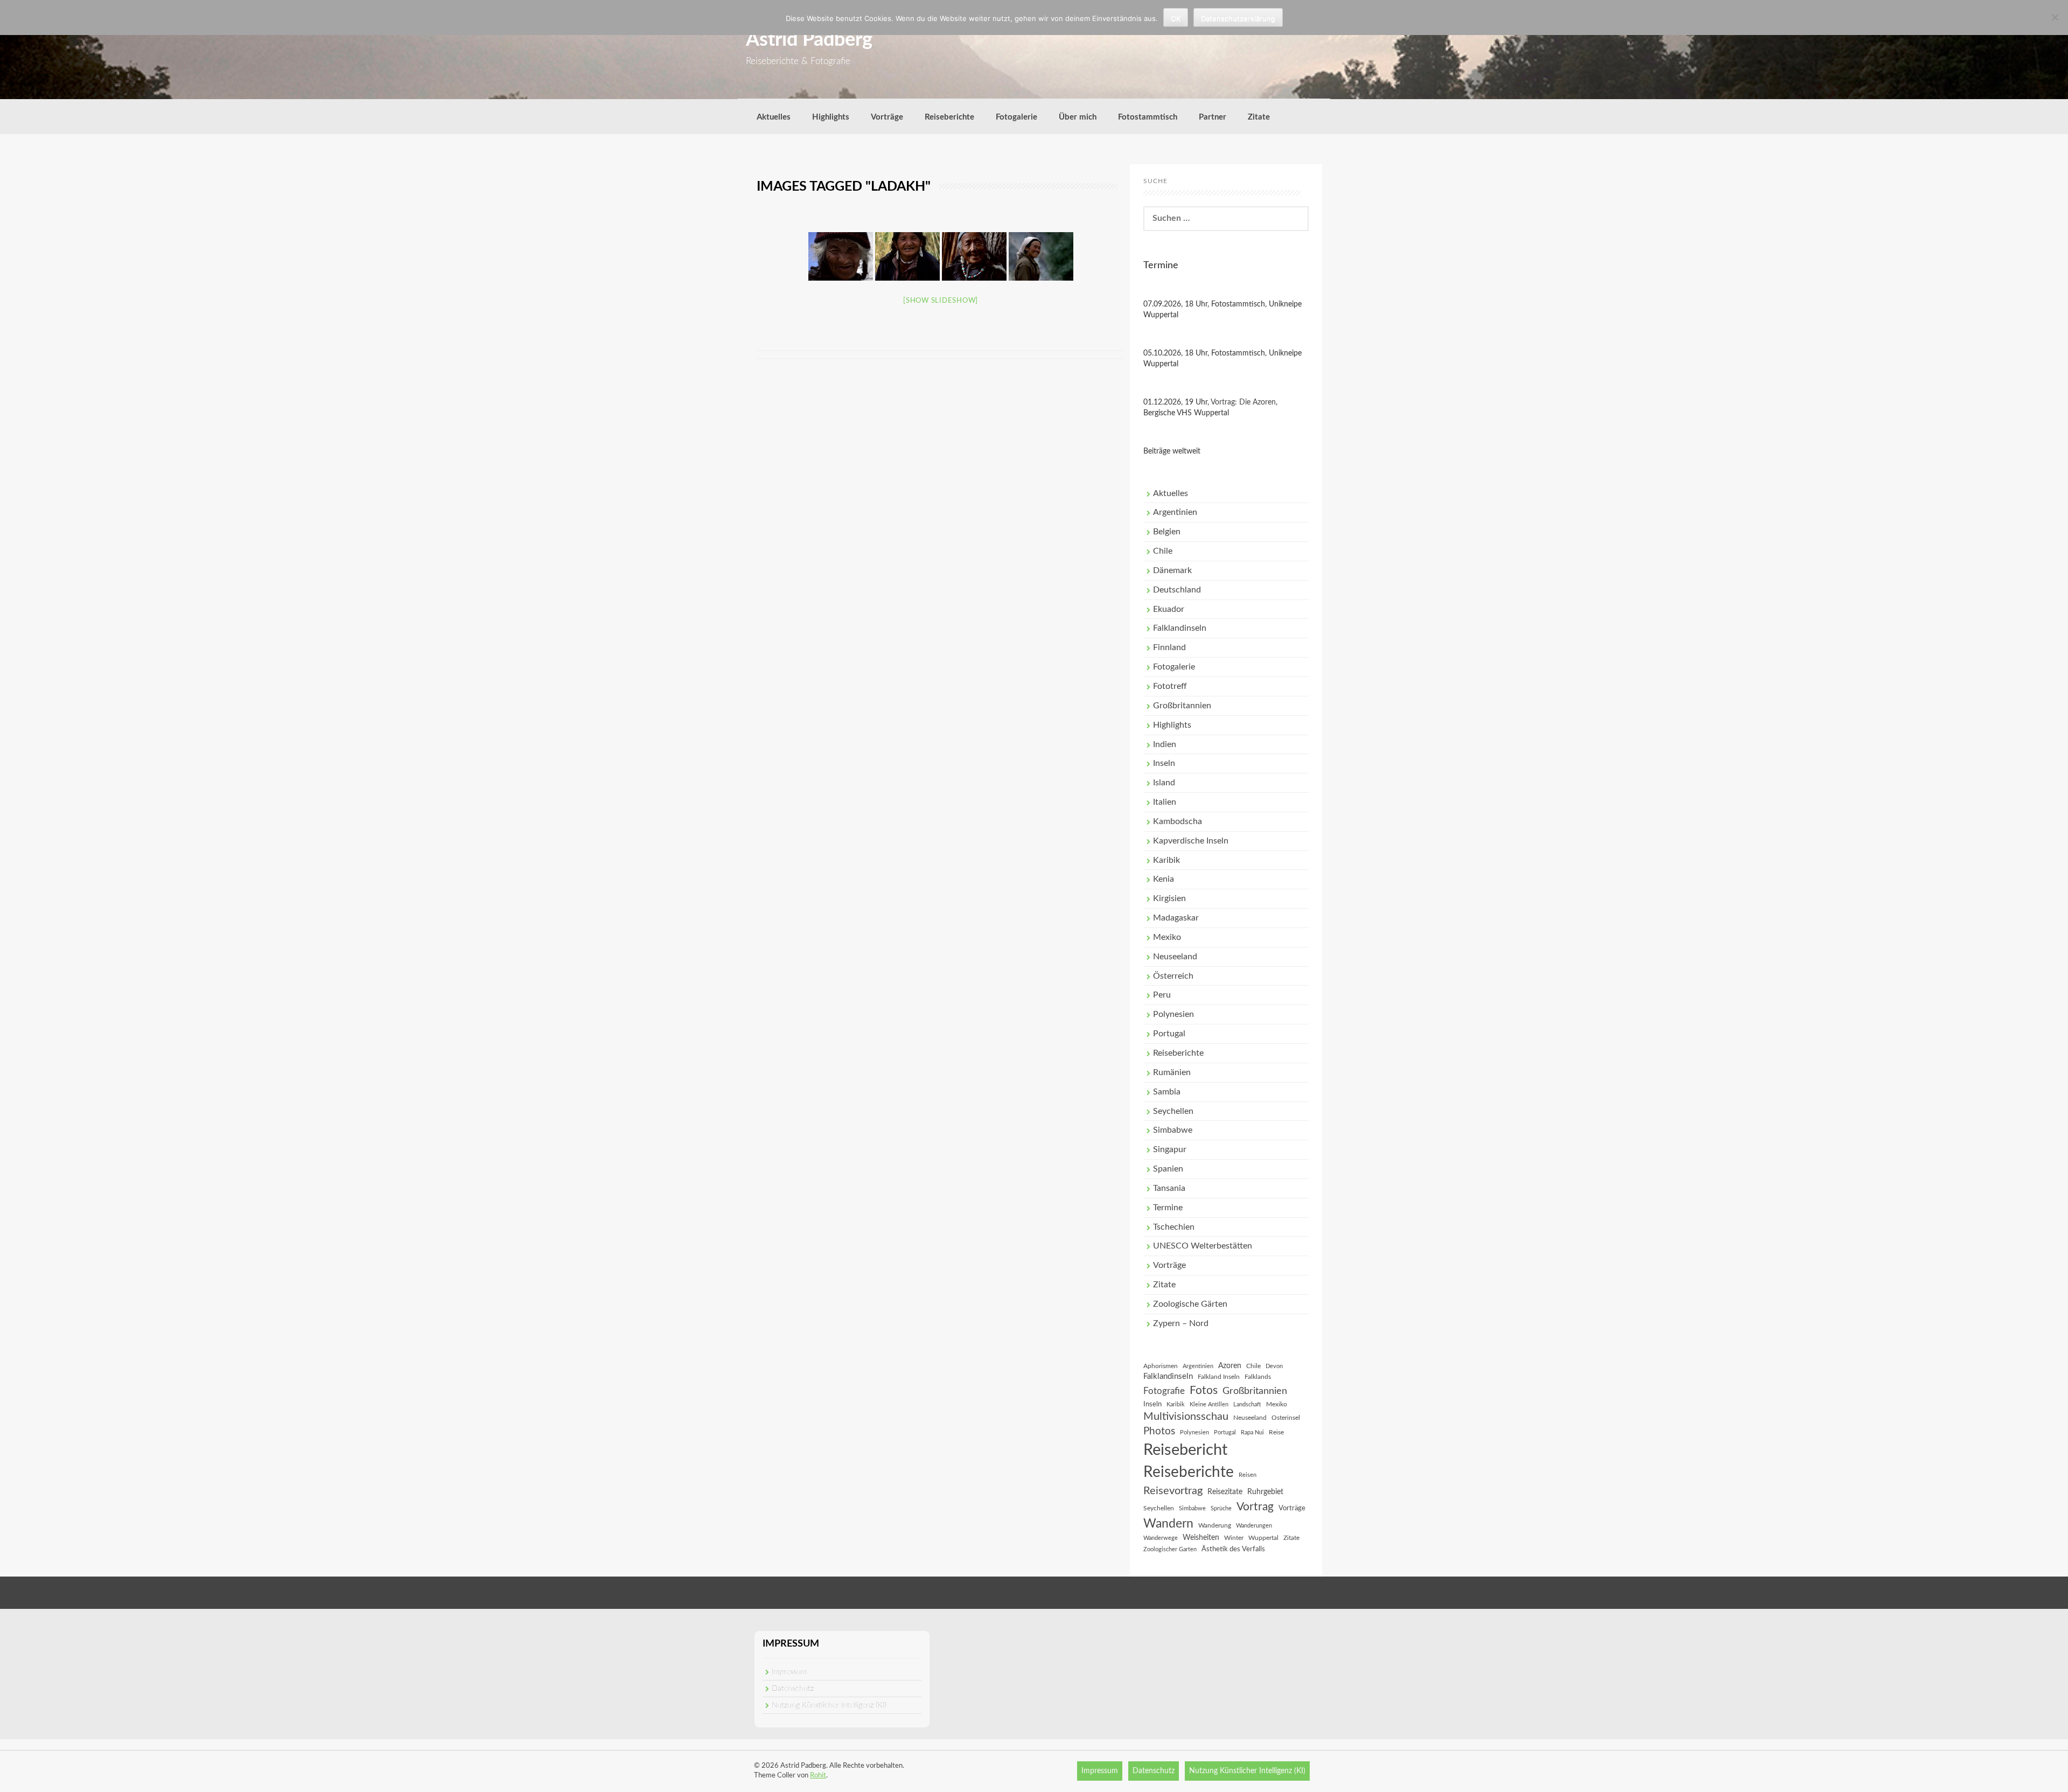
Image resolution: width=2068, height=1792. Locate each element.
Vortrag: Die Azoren (1243, 402)
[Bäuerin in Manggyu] (907, 256)
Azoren (1230, 1366)
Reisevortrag (1173, 1491)
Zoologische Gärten (1190, 1304)
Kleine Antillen (1209, 1404)
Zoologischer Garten (1170, 1549)
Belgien (1167, 532)
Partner (1213, 117)
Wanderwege (1161, 1538)
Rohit (818, 1776)
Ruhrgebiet (1265, 1492)
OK (1176, 18)
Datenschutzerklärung (1238, 18)
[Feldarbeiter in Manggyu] (1041, 256)
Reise (1276, 1432)
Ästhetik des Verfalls (1233, 1549)
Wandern (1168, 1524)
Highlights (831, 117)
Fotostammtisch (1148, 117)
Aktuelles (774, 117)
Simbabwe (1173, 1130)
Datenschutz (793, 1689)
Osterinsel (1286, 1418)
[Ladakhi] (841, 256)
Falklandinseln (1180, 628)
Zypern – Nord (1181, 1323)
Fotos (1204, 1390)
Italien (1165, 802)
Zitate (1259, 117)
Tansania (1169, 1188)
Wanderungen (1254, 1526)
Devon (1274, 1366)
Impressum (789, 1672)
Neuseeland (1175, 957)
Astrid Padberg (809, 40)
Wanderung (1215, 1525)
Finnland (1169, 647)
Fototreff (1170, 686)
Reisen (1248, 1475)
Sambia (1167, 1092)
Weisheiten (1201, 1538)
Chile (1163, 551)
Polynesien (1173, 1014)
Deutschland (1177, 590)
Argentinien (1175, 512)
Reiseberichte (949, 117)
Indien (1165, 744)
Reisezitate (1225, 1492)
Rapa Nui (1252, 1432)
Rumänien (1172, 1072)
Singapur (1170, 1149)
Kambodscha (1178, 821)
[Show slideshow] (941, 301)
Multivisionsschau (1186, 1417)
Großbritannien (1182, 706)
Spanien (1168, 1169)
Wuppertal (1263, 1538)
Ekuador (1169, 609)
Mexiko (1167, 937)
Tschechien (1174, 1227)
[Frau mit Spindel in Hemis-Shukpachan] (974, 256)
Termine (1168, 1208)
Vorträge (887, 117)
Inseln (1164, 763)
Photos (1159, 1431)
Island (1164, 783)
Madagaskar (1176, 918)
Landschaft (1247, 1404)
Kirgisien (1169, 898)
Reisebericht (1185, 1450)
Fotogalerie (1016, 117)
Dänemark (1172, 570)
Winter (1234, 1538)
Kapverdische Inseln (1191, 841)
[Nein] (2055, 17)
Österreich (1173, 976)
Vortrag (1255, 1507)
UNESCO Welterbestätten (1203, 1246)
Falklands (1258, 1377)
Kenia (1164, 879)
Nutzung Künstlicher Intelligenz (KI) (829, 1705)
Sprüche (1221, 1508)
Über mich (1078, 117)
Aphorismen (1161, 1366)
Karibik (1166, 860)
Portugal (1169, 1034)
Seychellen (1173, 1111)
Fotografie (1164, 1391)
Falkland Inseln (1219, 1377)
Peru (1162, 995)
